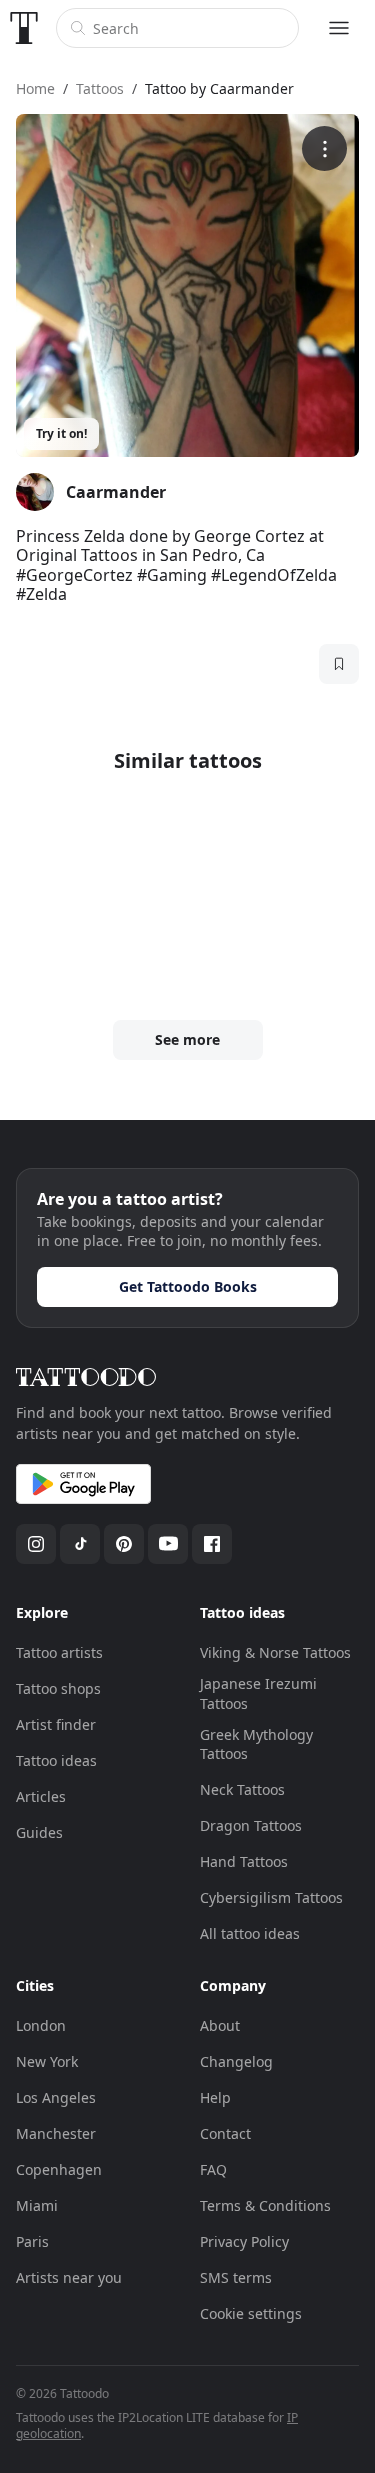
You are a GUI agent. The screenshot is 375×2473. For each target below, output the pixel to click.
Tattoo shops (58, 1688)
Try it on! (61, 433)
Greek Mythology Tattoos (256, 1744)
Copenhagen (59, 2169)
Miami (37, 2205)
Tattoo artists (59, 1652)
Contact (225, 2133)
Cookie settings (251, 2313)
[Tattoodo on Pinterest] (124, 1544)
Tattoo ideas (56, 1760)
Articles (41, 1796)
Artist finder (56, 1724)
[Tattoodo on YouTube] (168, 1544)
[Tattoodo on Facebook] (212, 1544)
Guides (39, 1832)
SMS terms (236, 2277)
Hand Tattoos (244, 1861)
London (41, 2025)
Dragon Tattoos (251, 1825)
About (220, 2025)
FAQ (213, 2169)
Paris (32, 2241)
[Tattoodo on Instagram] (36, 1544)
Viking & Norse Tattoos (275, 1652)
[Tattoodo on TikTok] (80, 1544)
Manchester (56, 2133)
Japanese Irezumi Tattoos (258, 1693)
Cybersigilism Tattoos (271, 1897)
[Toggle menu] (339, 28)
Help (215, 2097)
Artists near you (69, 2277)
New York (47, 2061)
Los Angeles (56, 2097)
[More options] (324, 148)
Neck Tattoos (242, 1789)
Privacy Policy (244, 2241)
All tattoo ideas (250, 1933)
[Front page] (24, 28)
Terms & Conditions (265, 2205)
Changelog (236, 2061)
